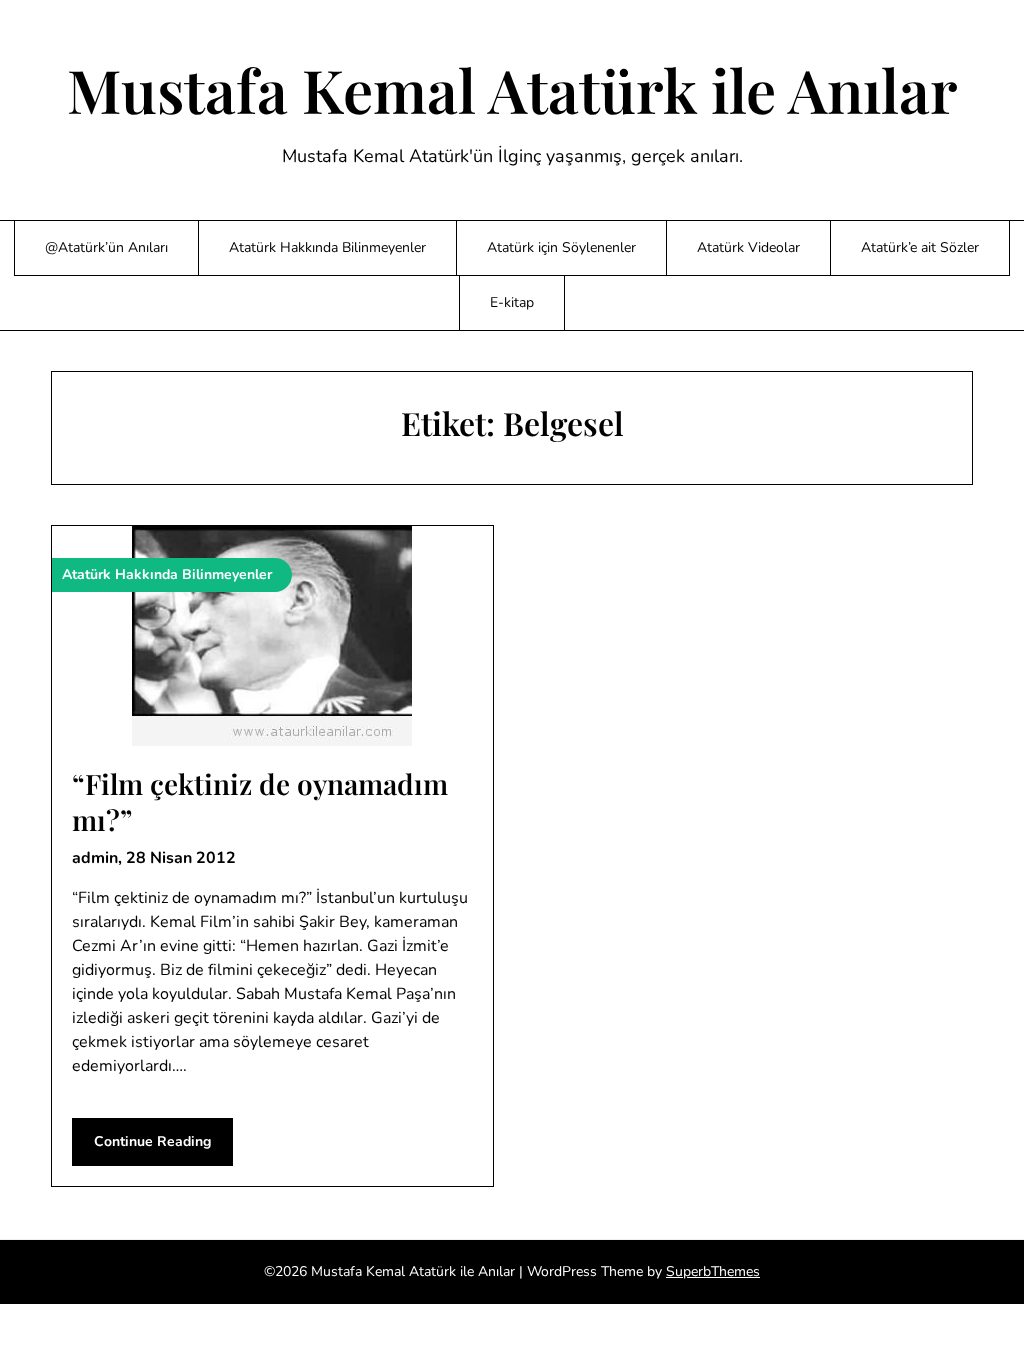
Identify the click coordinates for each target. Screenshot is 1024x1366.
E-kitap (512, 302)
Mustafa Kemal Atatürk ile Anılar (512, 89)
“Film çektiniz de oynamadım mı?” (260, 801)
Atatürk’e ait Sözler (920, 247)
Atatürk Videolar (748, 247)
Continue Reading (152, 1141)
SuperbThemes (713, 1271)
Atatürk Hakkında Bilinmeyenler (327, 247)
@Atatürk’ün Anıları (106, 247)
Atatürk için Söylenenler (561, 247)
